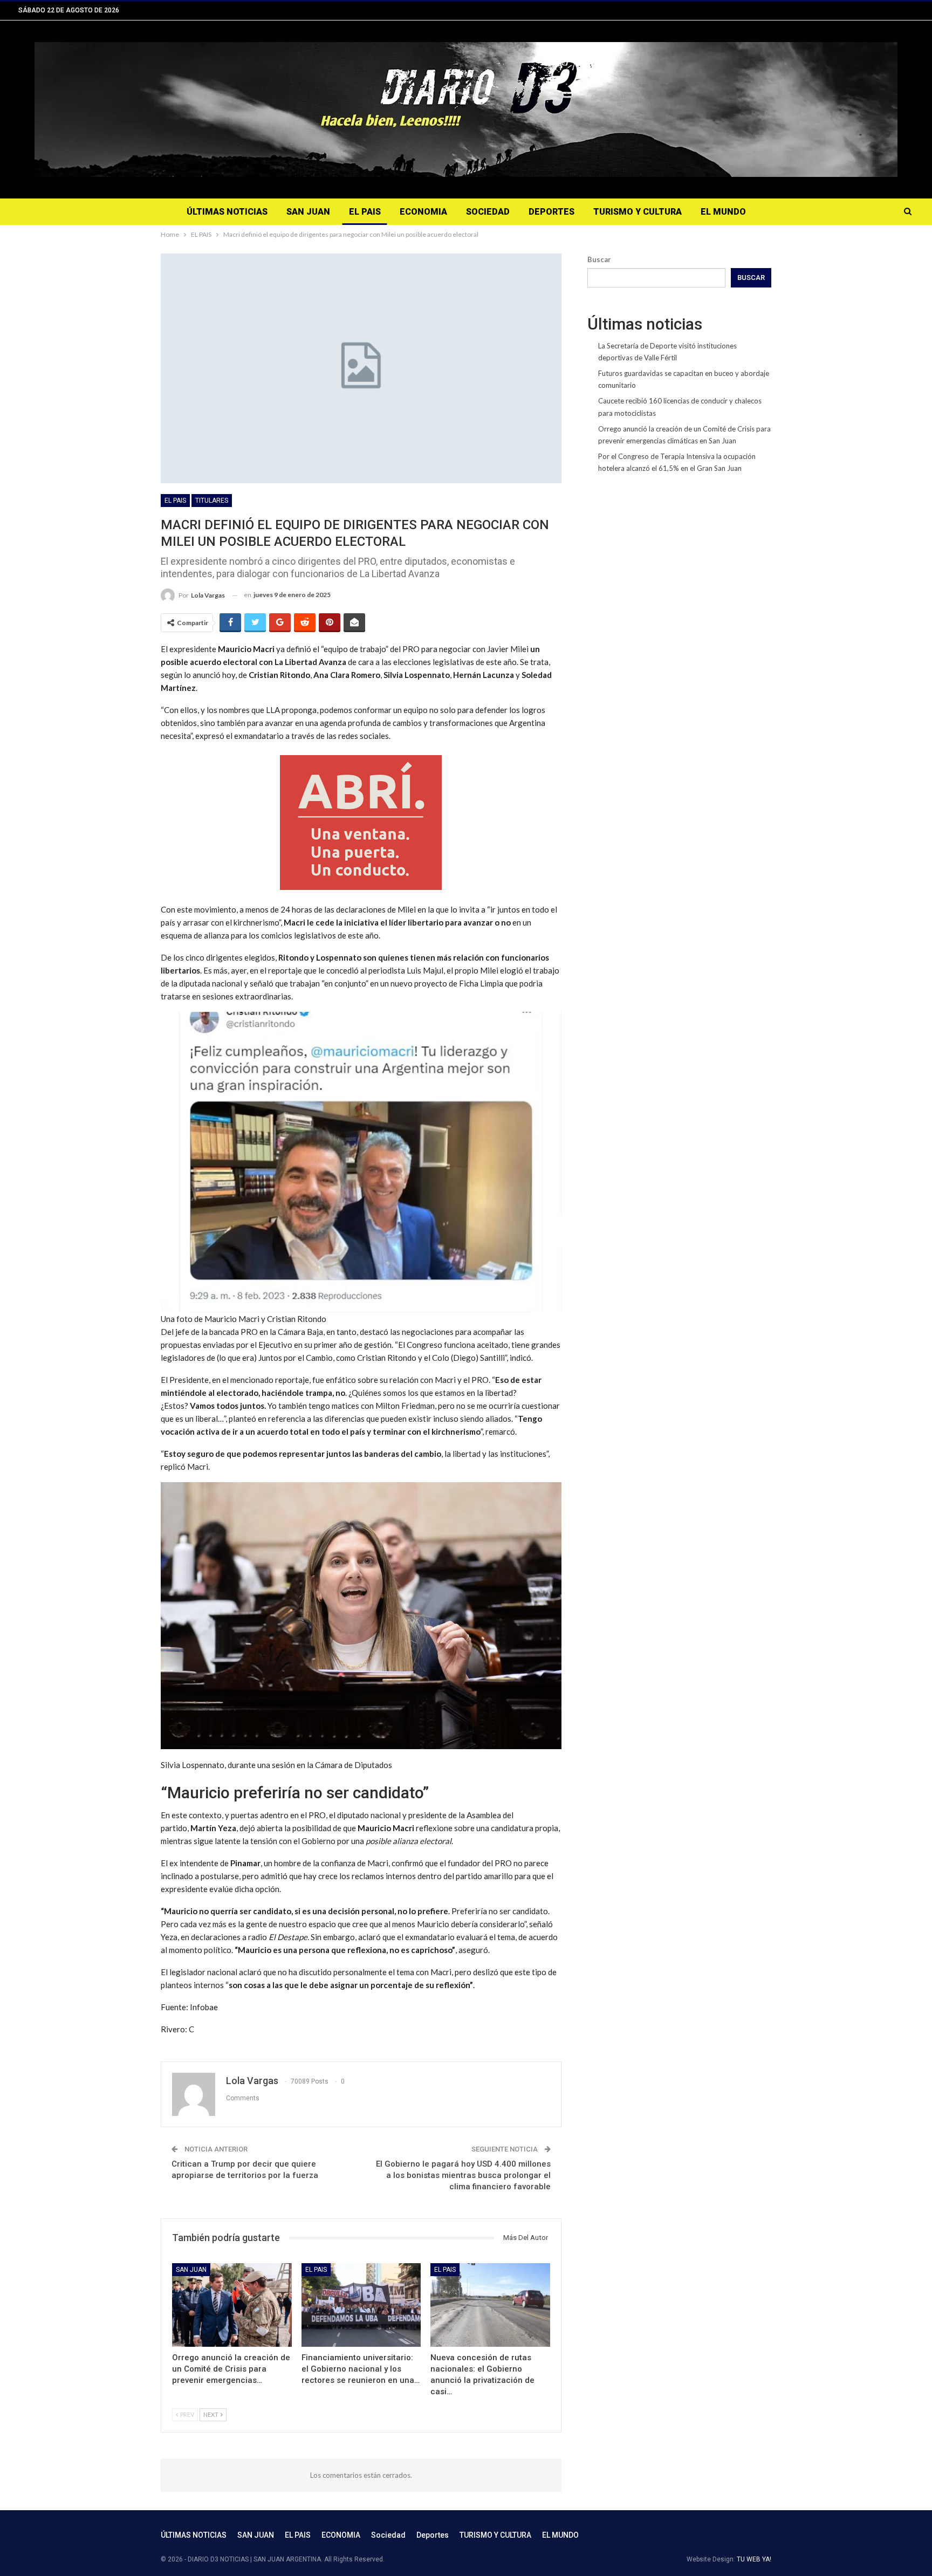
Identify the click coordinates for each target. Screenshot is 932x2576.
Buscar (599, 259)
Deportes (551, 212)
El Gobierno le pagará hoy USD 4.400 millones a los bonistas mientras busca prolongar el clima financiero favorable (463, 2175)
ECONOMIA (423, 212)
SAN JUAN (308, 212)
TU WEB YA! (754, 2559)
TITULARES (212, 501)
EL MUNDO (723, 212)
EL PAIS (365, 212)
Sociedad (488, 212)
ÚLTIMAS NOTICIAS (227, 212)
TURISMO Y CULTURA (638, 212)
